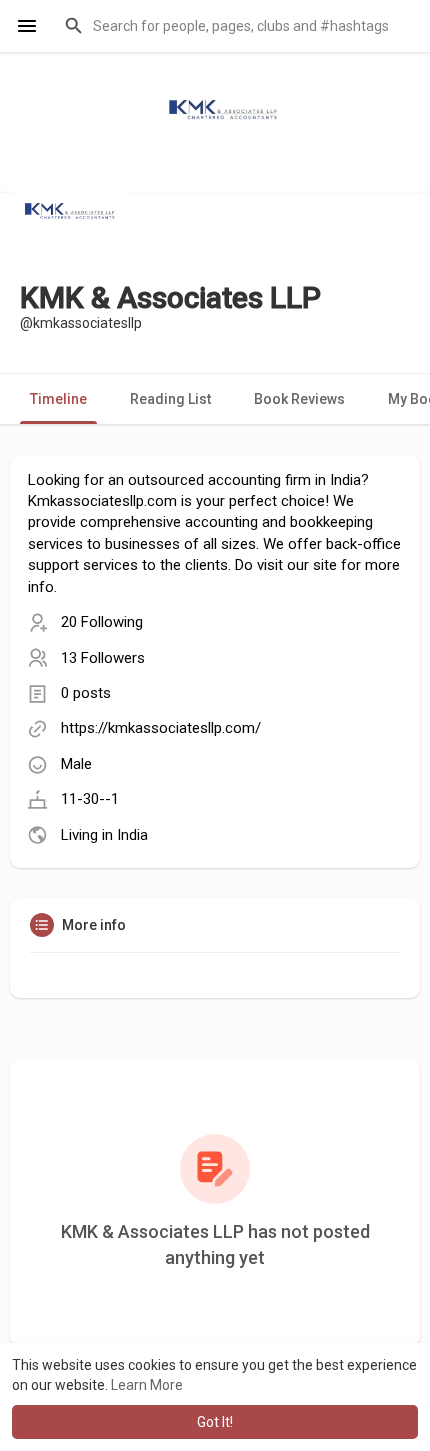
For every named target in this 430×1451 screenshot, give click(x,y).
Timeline (58, 399)
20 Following (102, 622)
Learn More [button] (147, 1385)
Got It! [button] (215, 1422)
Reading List (170, 399)
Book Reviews (299, 399)
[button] (234, 26)
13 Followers (103, 658)
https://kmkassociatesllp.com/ (161, 728)
